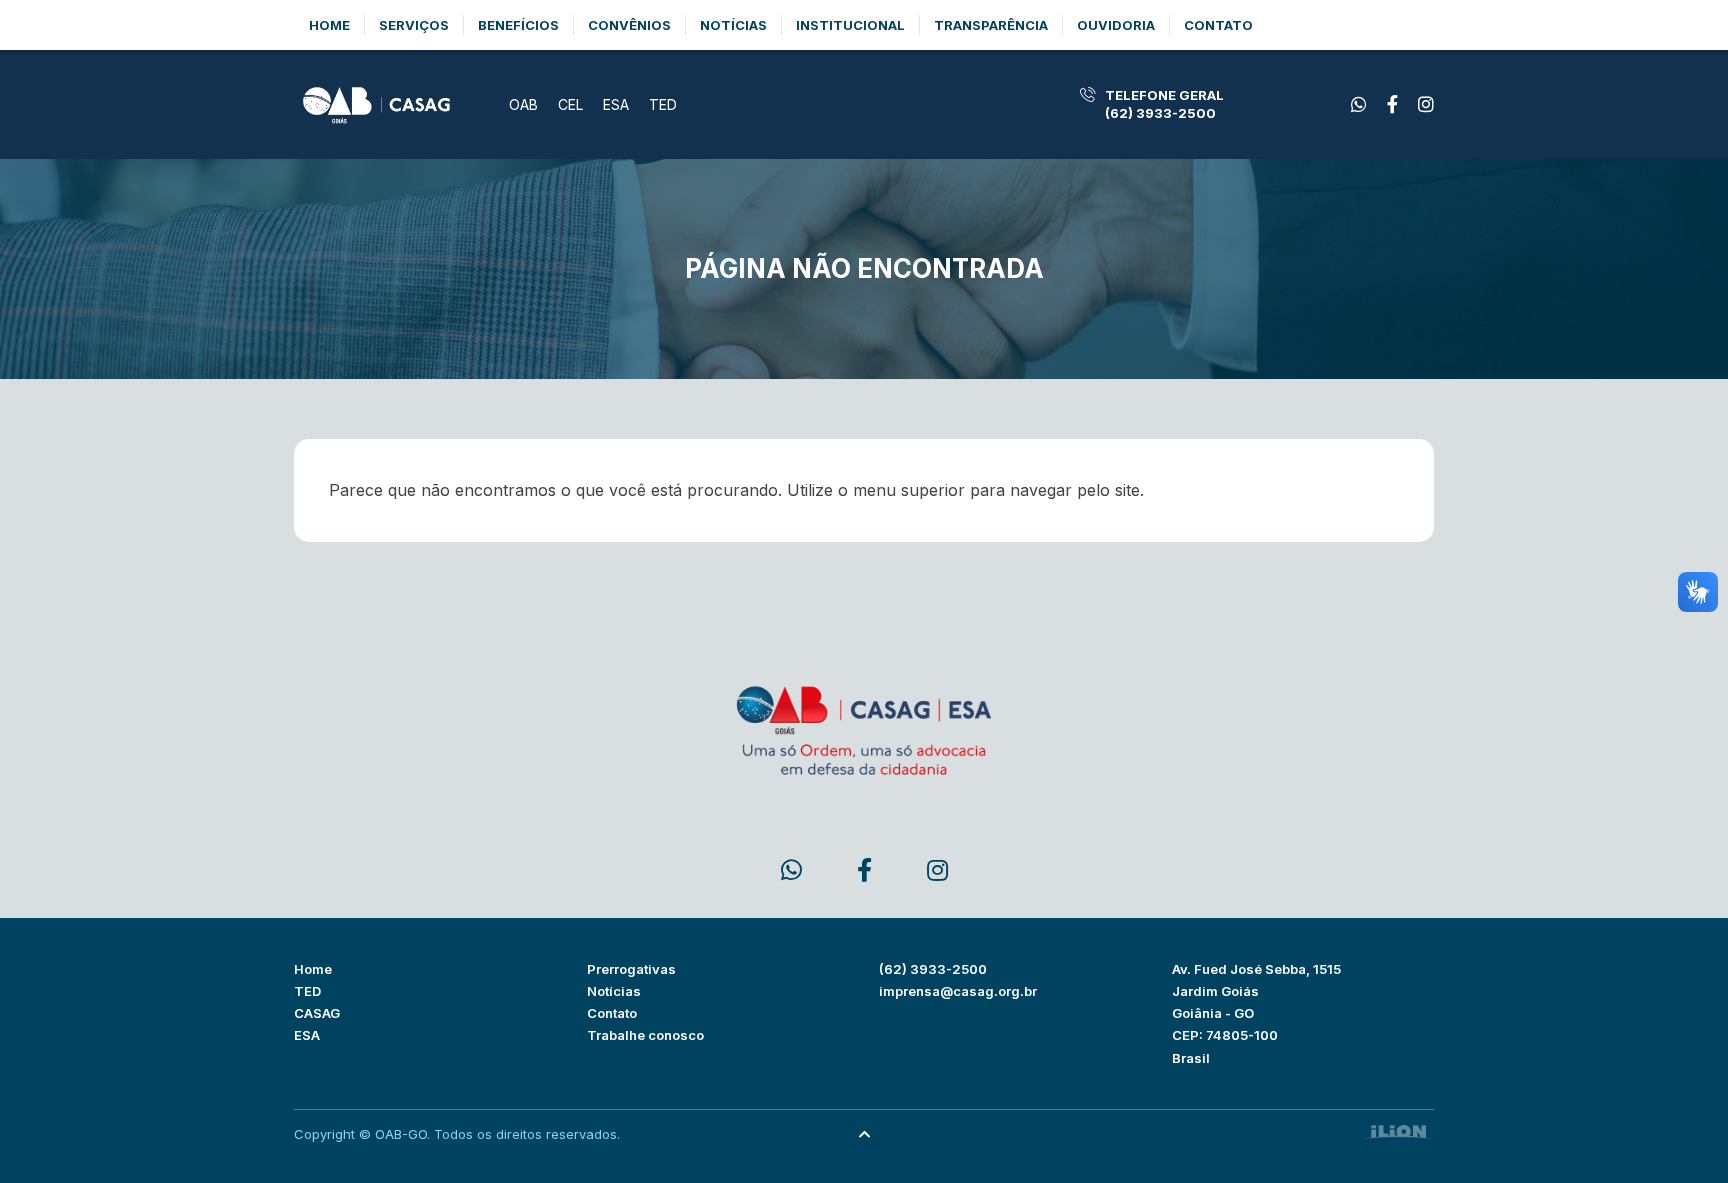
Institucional (850, 25)
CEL (570, 104)
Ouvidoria (1116, 25)
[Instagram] (1426, 104)
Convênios (629, 25)
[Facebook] (1359, 104)
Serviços (414, 25)
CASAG (317, 1013)
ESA (616, 104)
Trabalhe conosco (645, 1035)
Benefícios (518, 25)
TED (663, 104)
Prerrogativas (631, 969)
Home (329, 25)
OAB (523, 104)
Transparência (991, 25)
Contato (1218, 25)
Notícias (733, 25)
